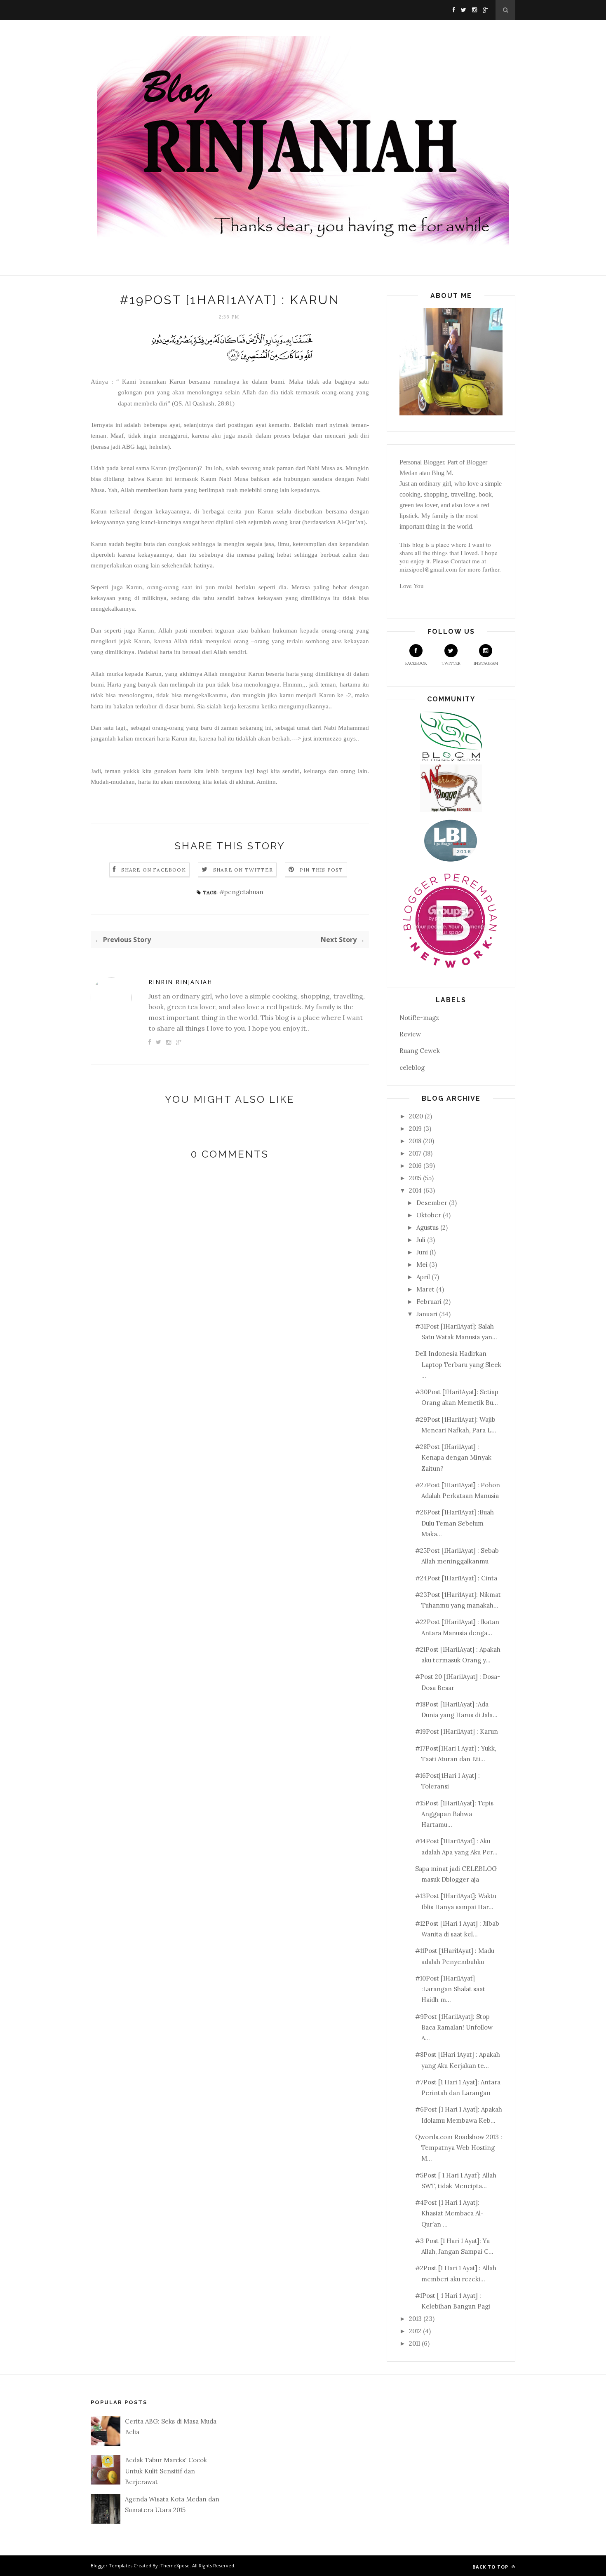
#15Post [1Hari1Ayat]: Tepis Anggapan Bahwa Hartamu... (454, 1814)
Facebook (416, 663)
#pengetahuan (241, 892)
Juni (422, 1252)
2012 (415, 2331)
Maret (425, 1289)
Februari (429, 1302)
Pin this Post (322, 870)
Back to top (491, 2567)
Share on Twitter (243, 870)
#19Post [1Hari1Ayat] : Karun (457, 1731)
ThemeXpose (175, 2565)
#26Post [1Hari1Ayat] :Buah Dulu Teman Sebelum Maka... (454, 1523)
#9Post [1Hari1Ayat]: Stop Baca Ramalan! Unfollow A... (454, 2028)
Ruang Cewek (420, 1051)
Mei (422, 1265)
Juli (421, 1240)
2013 (415, 2319)
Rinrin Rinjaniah (180, 982)
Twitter (451, 663)
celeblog (412, 1068)
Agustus (427, 1227)
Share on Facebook (153, 870)
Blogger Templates (112, 2565)
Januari (427, 1314)
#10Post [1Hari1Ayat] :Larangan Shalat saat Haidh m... (450, 1989)
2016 (415, 1166)
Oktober (429, 1215)
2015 (415, 1178)
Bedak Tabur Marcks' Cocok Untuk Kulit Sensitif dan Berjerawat (166, 2471)
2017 (415, 1153)
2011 (415, 2343)
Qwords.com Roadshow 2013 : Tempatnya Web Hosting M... (459, 2148)
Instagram (486, 663)
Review (410, 1034)
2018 (415, 1141)
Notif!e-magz (419, 1018)
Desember (432, 1203)
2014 (415, 1190)
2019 (415, 1129)
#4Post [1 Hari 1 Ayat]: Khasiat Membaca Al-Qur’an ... (449, 2213)
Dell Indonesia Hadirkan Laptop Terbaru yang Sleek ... (458, 1364)
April (423, 1277)
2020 (416, 1116)
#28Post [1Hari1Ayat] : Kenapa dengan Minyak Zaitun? (453, 1458)
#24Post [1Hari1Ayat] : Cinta (456, 1578)
